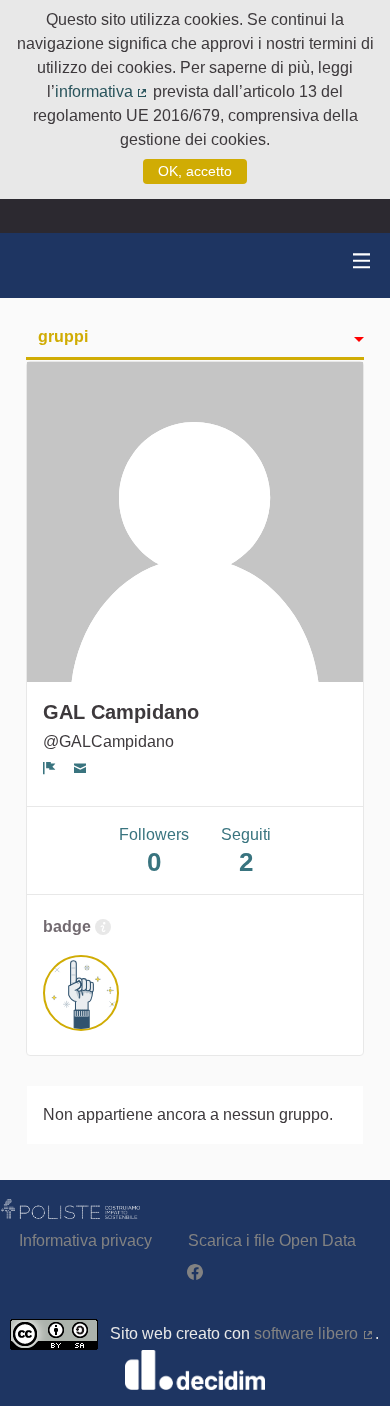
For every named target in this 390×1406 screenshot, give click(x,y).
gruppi (63, 336)
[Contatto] (80, 768)
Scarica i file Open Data (272, 1240)
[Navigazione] (362, 261)
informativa (102, 91)
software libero (314, 1333)
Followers (154, 851)
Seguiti (246, 851)
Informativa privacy (85, 1240)
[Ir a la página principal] (40, 265)
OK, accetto (195, 171)
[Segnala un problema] (49, 768)
